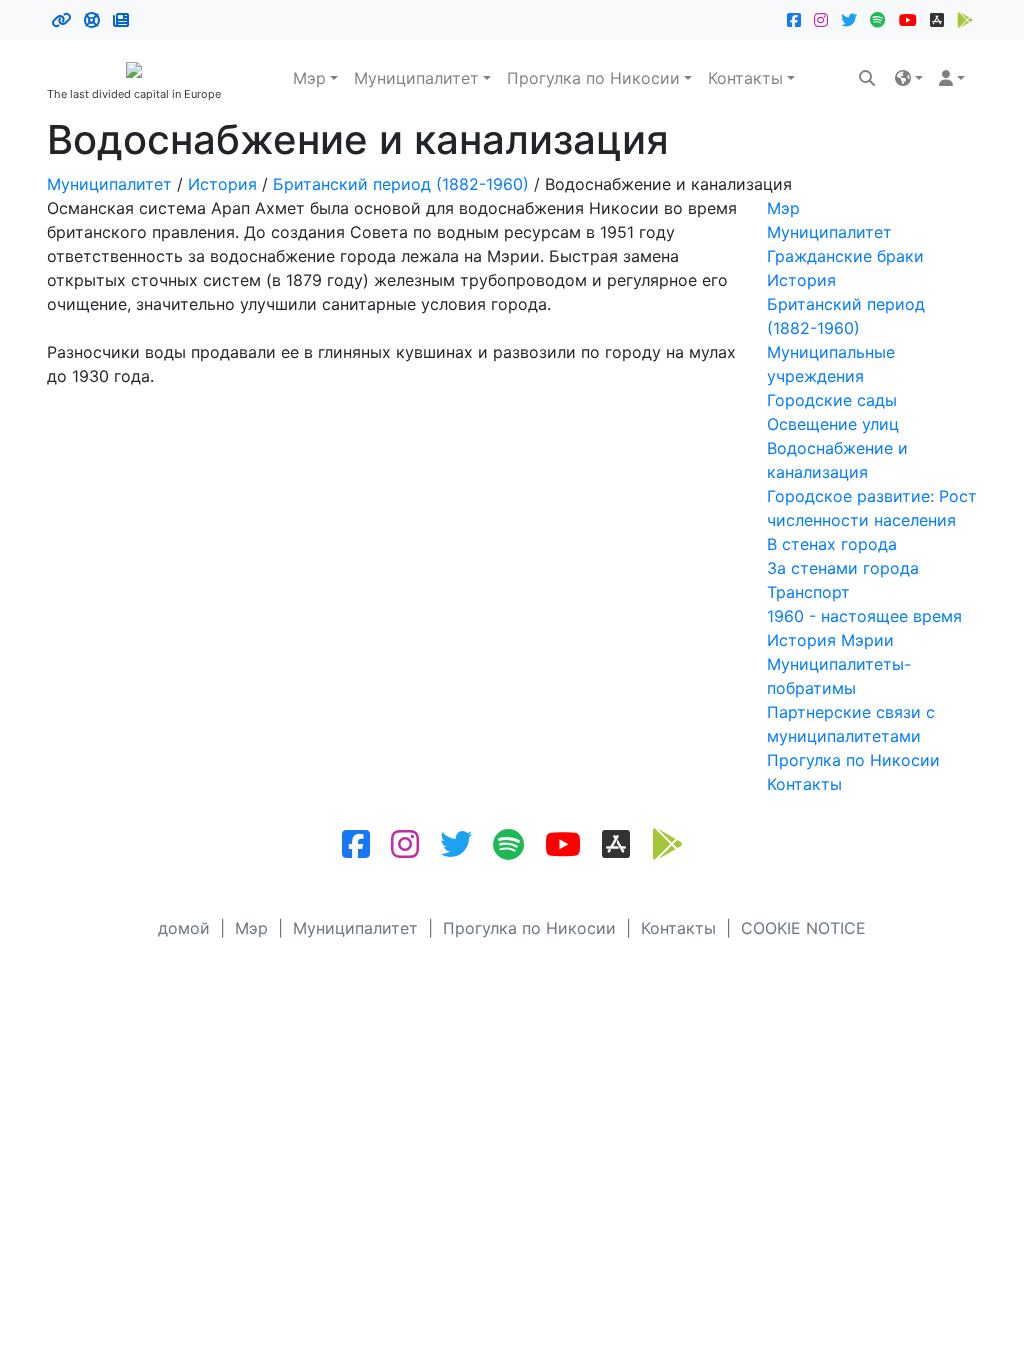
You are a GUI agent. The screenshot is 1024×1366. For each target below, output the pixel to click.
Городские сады (832, 400)
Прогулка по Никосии (593, 78)
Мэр (309, 78)
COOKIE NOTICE (803, 928)
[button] (909, 78)
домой (184, 928)
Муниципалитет (416, 78)
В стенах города (832, 544)
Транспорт (808, 592)
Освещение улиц (833, 424)
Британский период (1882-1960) (401, 184)
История (222, 184)
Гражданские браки (845, 256)
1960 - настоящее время (864, 616)
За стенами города (843, 568)
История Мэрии (830, 640)
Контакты (745, 78)
